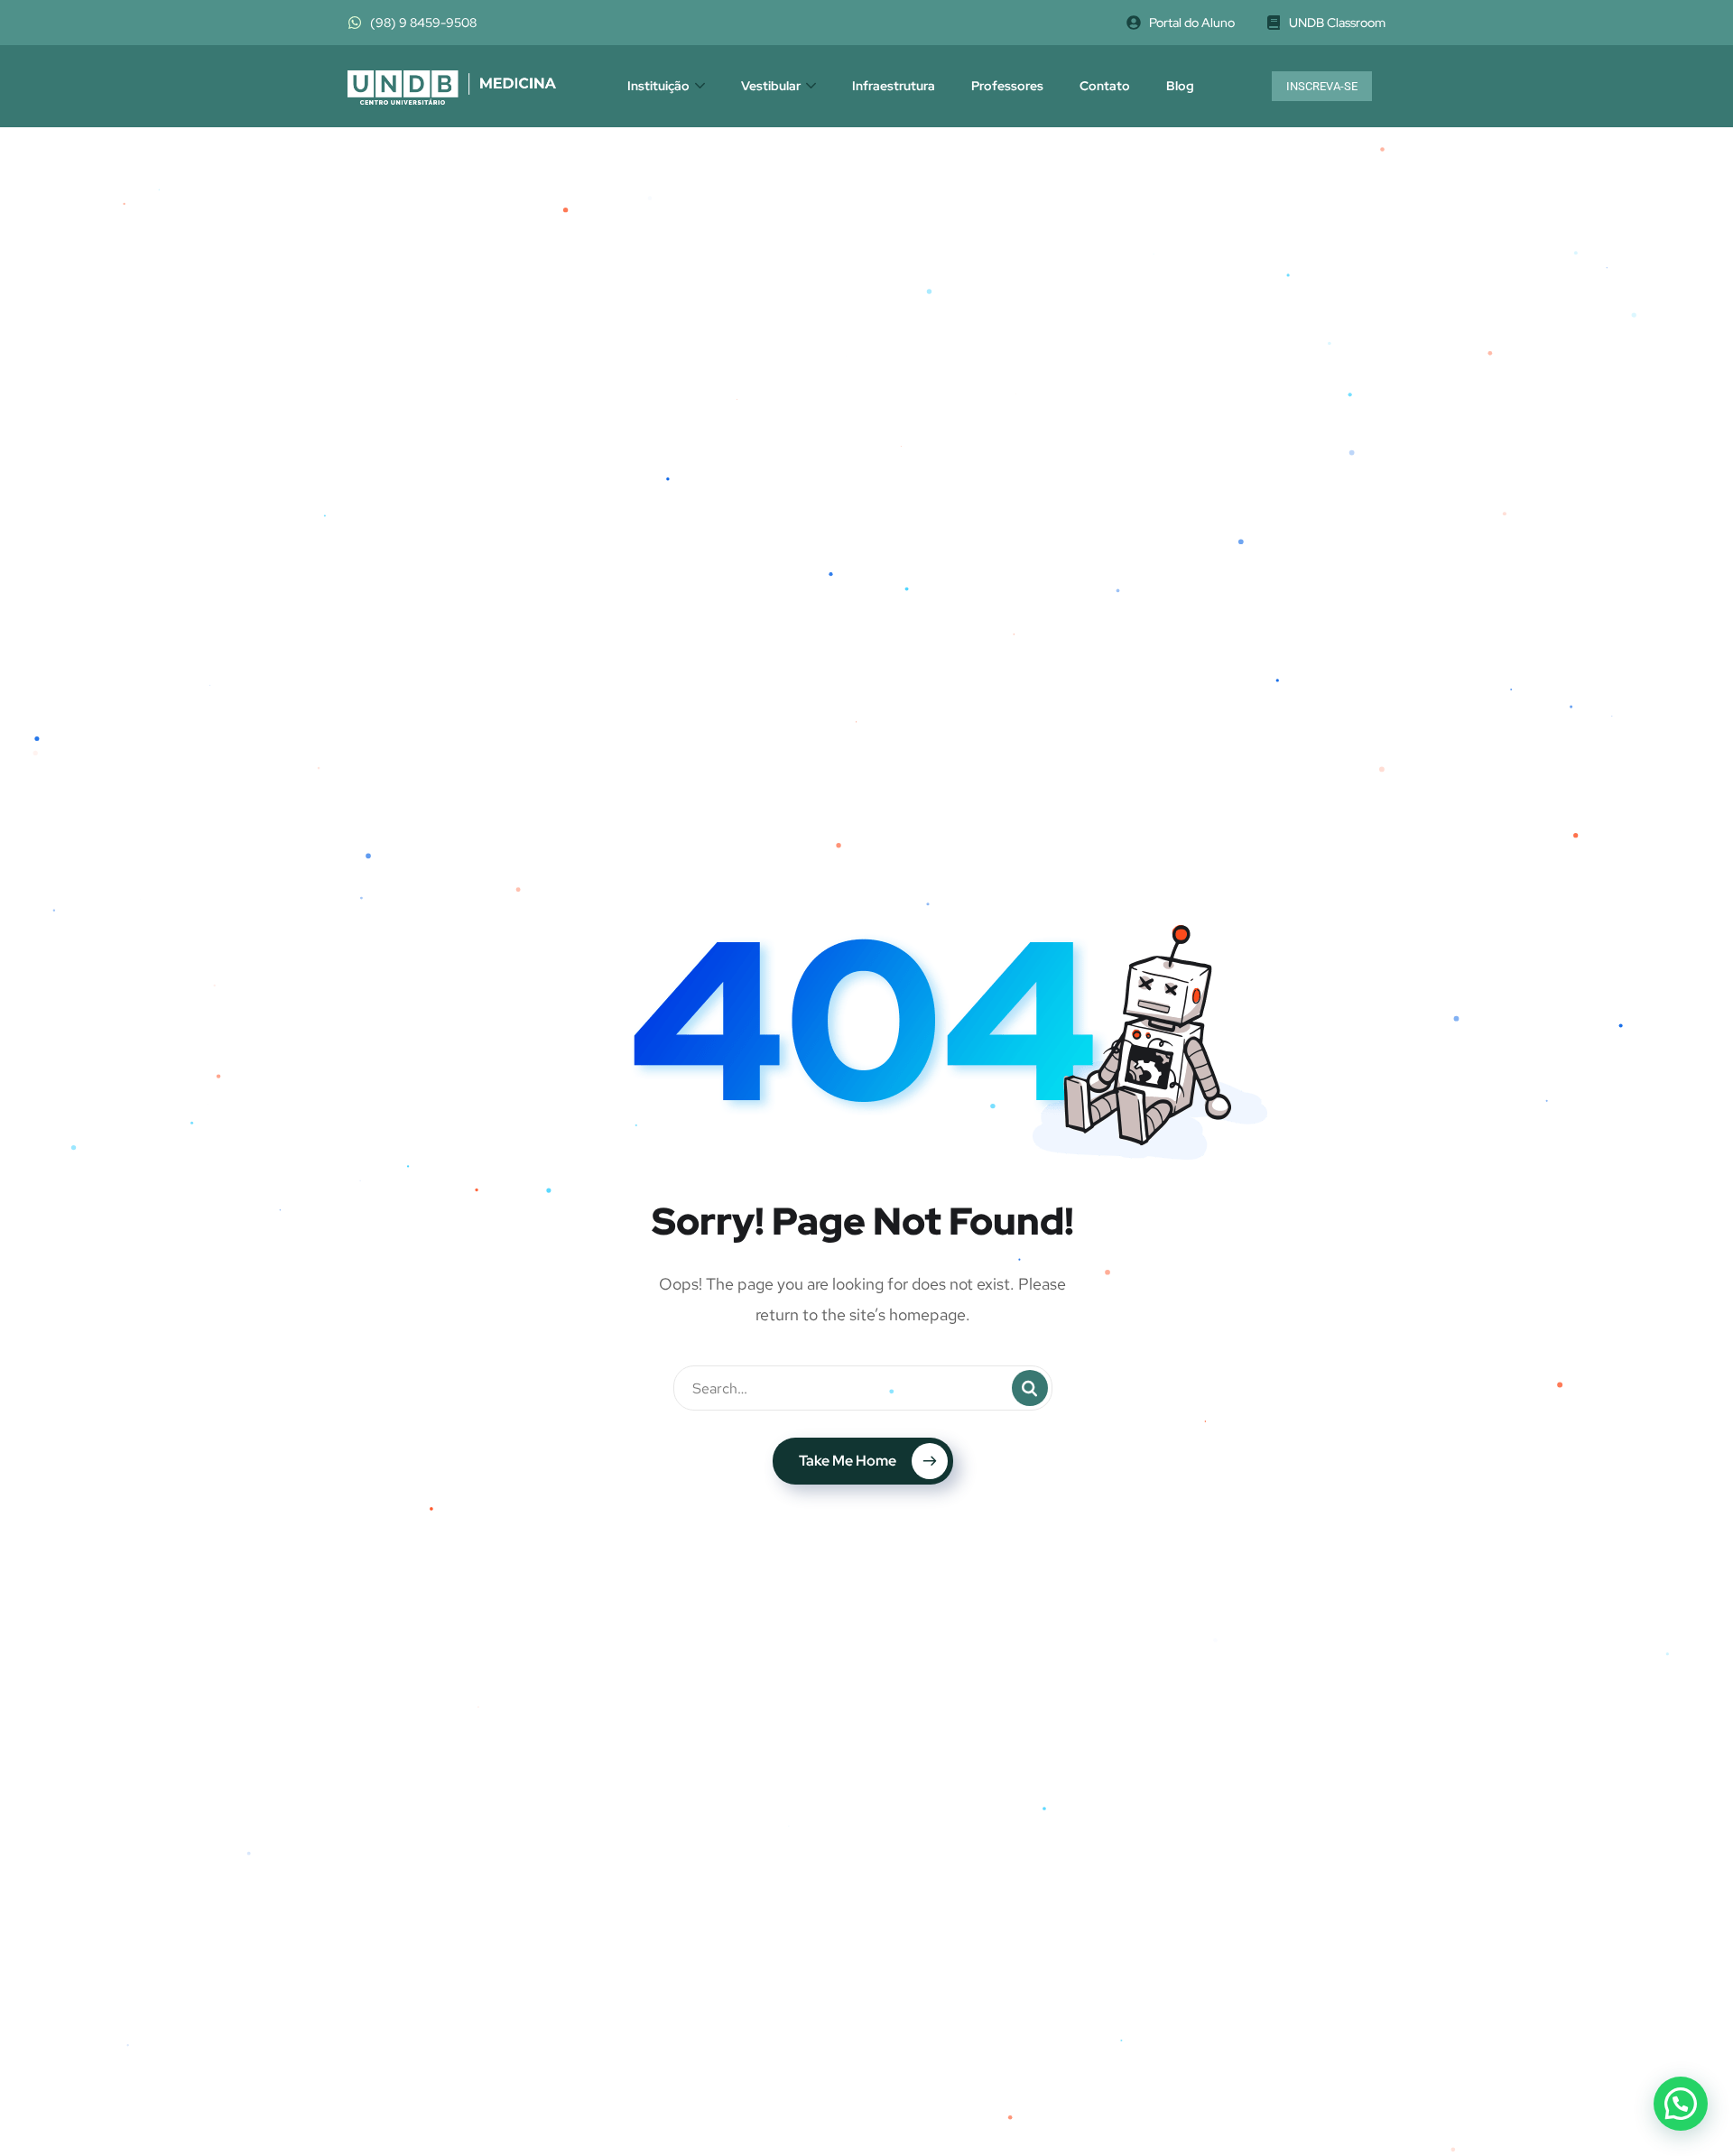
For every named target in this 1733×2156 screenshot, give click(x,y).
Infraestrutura (894, 86)
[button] (1681, 2104)
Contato (1105, 86)
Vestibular (771, 86)
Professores (1007, 86)
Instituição (658, 86)
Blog (1180, 86)
